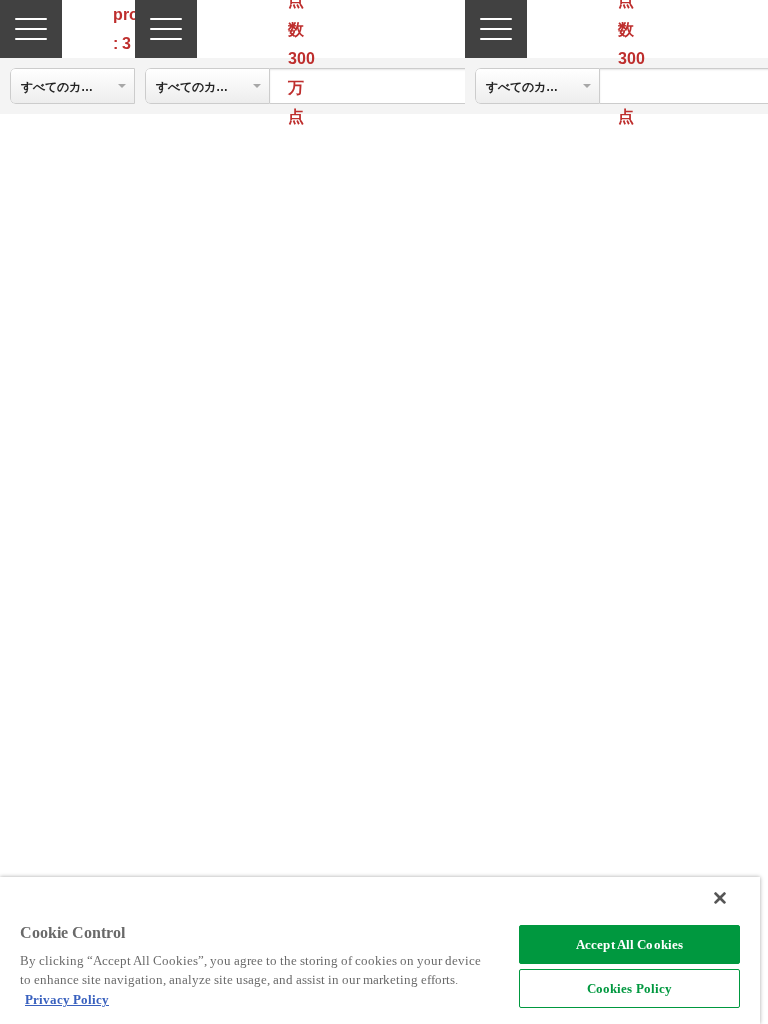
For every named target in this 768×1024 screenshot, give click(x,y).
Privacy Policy (67, 999)
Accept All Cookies (629, 944)
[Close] (720, 898)
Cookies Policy (630, 988)
